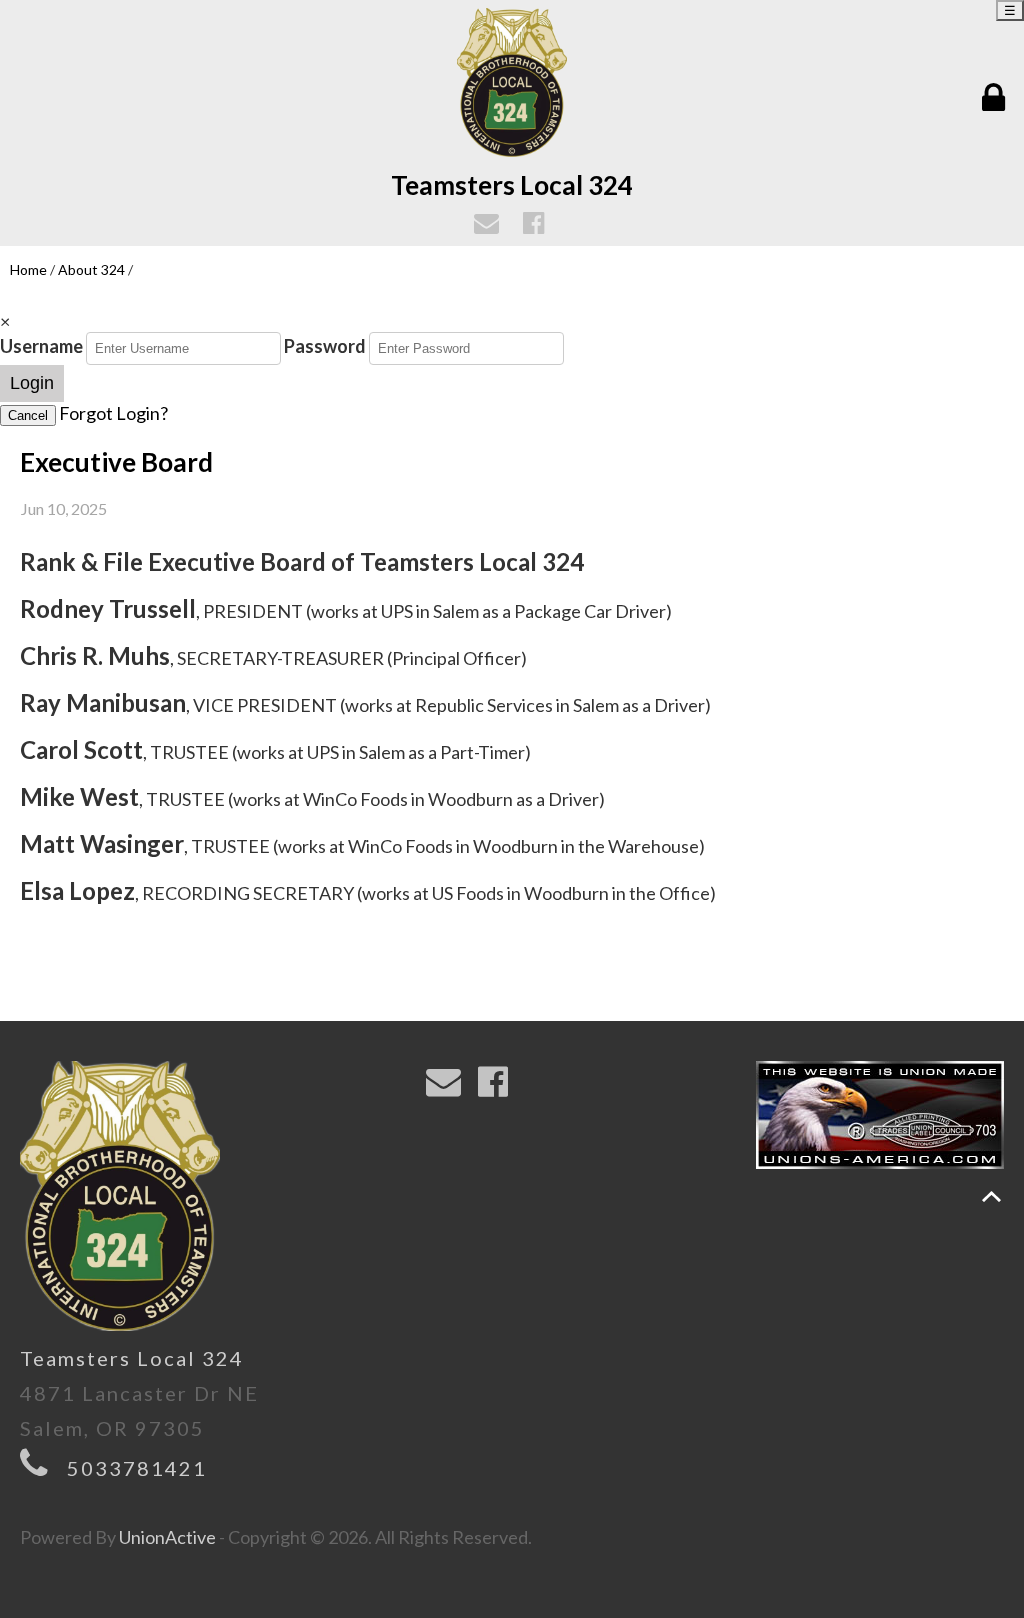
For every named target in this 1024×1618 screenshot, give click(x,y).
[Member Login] (998, 98)
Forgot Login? (113, 413)
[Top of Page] (991, 1196)
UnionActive (167, 1537)
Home (28, 269)
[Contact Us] (489, 225)
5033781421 (137, 1468)
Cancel (28, 415)
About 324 (91, 269)
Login (32, 383)
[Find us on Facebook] (536, 225)
